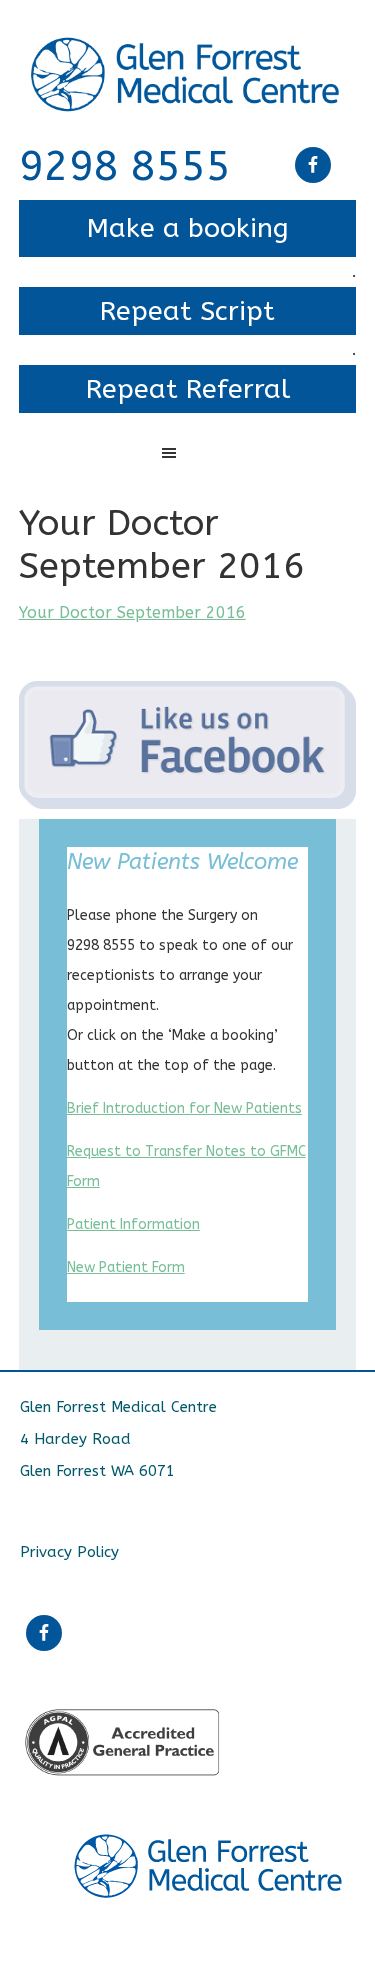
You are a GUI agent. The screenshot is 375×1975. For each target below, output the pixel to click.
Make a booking (188, 228)
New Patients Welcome (182, 862)
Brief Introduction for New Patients (184, 1108)
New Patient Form (126, 1267)
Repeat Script (187, 311)
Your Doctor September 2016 (132, 612)
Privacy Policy (69, 1552)
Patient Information (133, 1224)
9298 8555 (125, 167)
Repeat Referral (188, 389)
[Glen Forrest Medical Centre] (188, 52)
